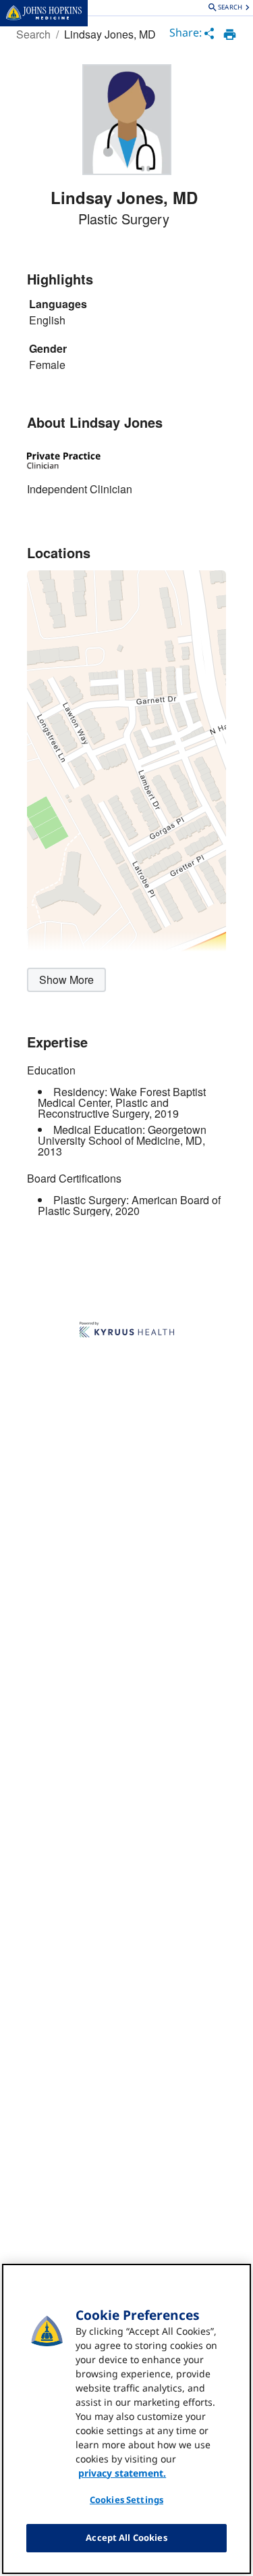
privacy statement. (122, 2473)
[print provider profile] (230, 34)
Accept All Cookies (126, 2537)
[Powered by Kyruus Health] (127, 1331)
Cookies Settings (126, 2500)
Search (33, 34)
